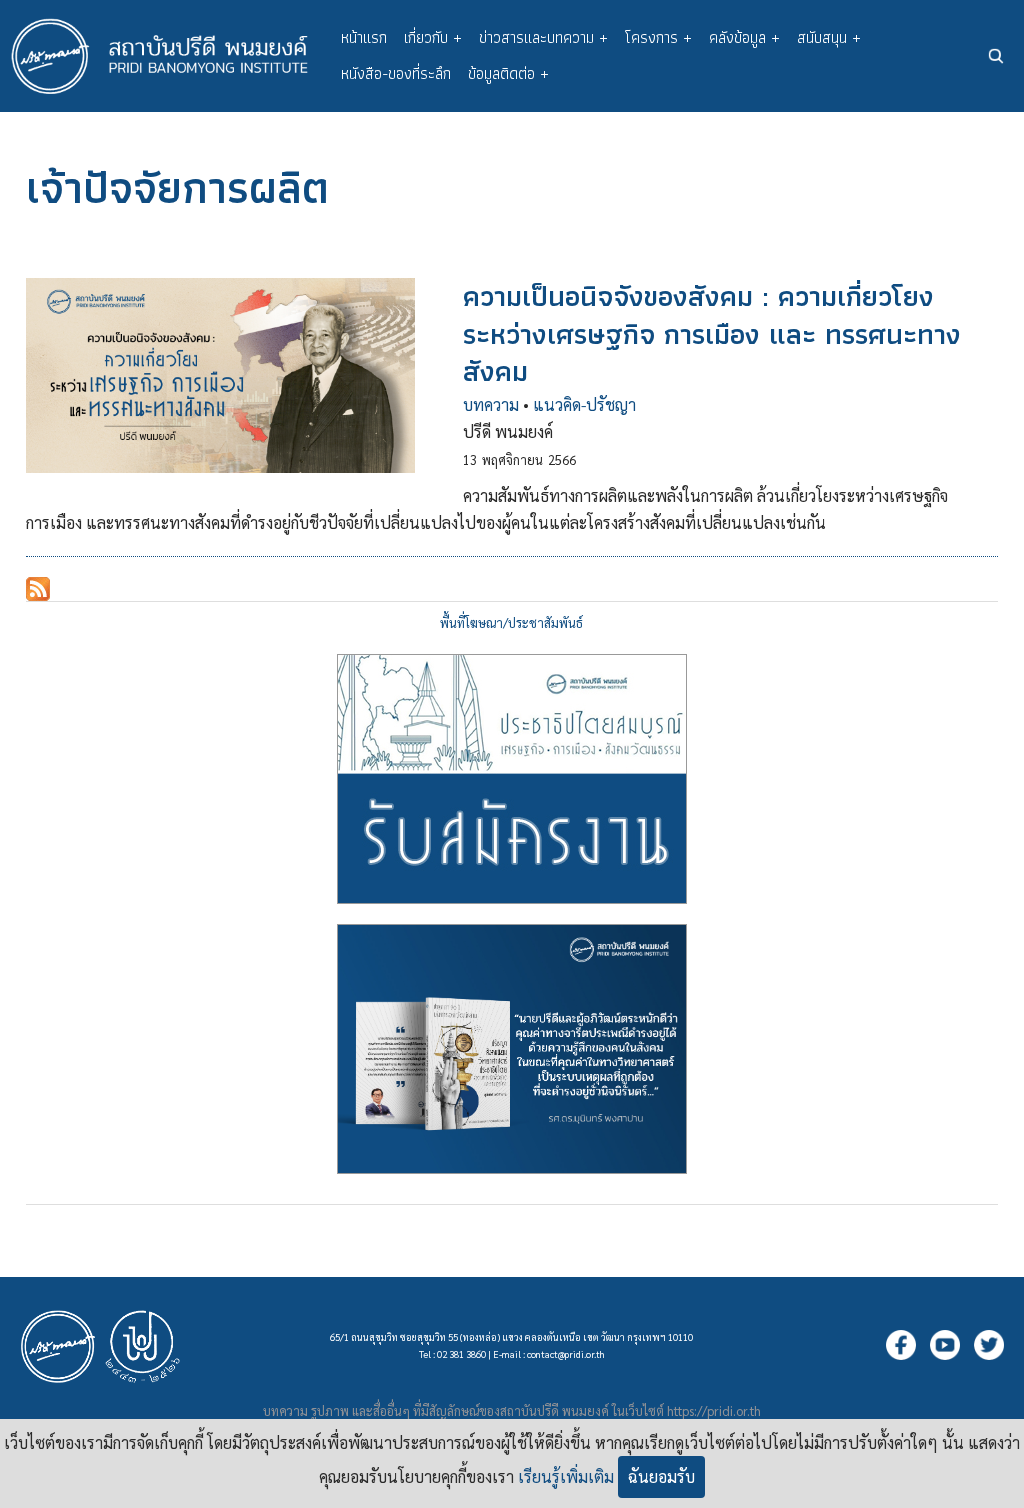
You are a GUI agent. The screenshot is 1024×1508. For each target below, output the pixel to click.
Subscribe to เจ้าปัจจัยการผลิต (38, 589)
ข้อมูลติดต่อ (508, 73)
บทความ (491, 404)
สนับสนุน (829, 37)
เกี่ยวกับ (433, 37)
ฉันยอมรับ (661, 1476)
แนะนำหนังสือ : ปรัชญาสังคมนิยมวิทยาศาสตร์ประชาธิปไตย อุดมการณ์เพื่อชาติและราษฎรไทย (512, 1049)
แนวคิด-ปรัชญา (584, 404)
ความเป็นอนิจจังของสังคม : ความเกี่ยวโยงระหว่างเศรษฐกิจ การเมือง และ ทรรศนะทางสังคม (712, 333)
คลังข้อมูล (744, 37)
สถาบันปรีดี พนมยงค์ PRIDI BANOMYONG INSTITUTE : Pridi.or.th (170, 56)
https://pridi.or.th (714, 1410)
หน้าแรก (364, 37)
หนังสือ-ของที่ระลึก (396, 73)
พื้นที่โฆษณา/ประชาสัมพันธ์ (511, 622)
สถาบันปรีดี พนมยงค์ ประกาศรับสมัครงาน (512, 779)
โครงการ (658, 37)
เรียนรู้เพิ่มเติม (566, 1476)
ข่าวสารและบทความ (543, 37)
